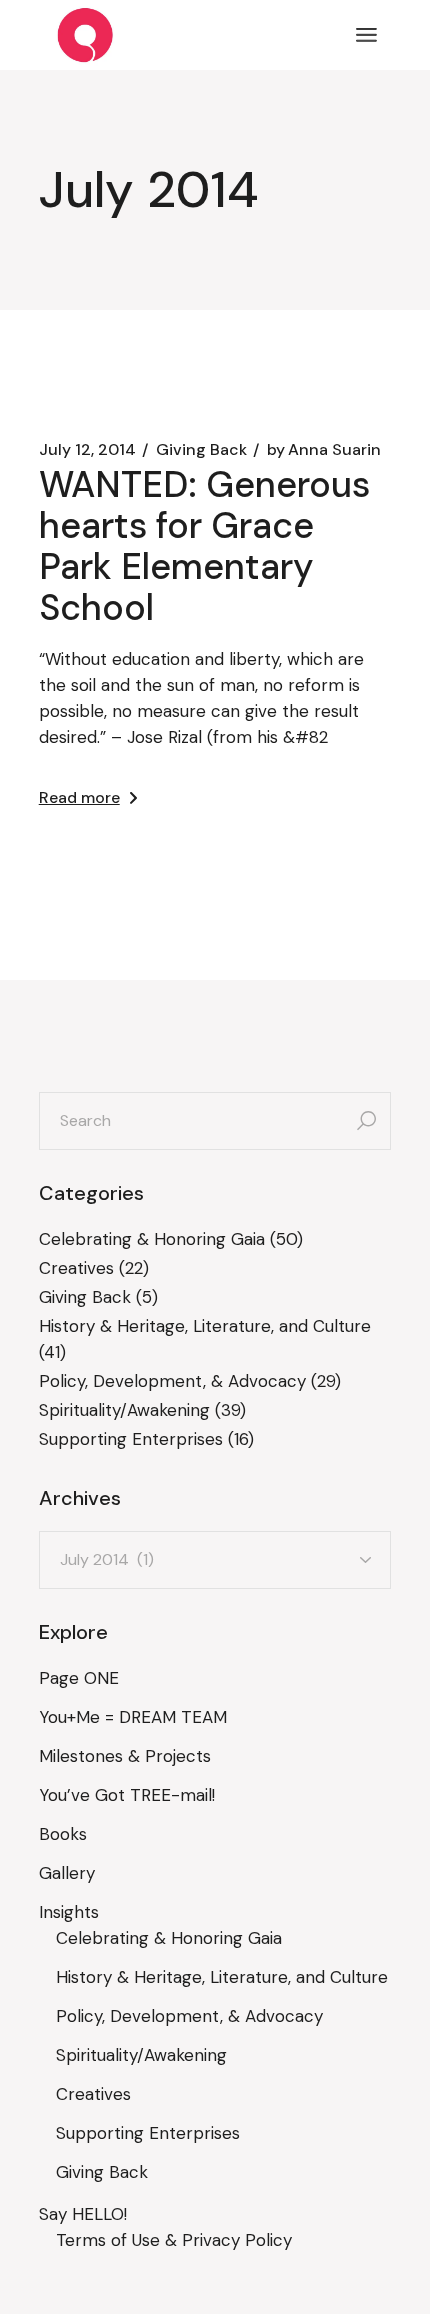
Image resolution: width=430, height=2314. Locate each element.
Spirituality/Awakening (124, 1410)
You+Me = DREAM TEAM (133, 1717)
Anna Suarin (324, 450)
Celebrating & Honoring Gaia (152, 1239)
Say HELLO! (83, 2214)
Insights (69, 1912)
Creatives (76, 1268)
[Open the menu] (366, 35)
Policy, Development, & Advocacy (172, 1381)
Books (63, 1834)
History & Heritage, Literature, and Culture (205, 1326)
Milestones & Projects (125, 1756)
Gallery (67, 1873)
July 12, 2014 (87, 450)
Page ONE (79, 1678)
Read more (79, 797)
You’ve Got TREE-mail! (127, 1795)
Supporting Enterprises (131, 1439)
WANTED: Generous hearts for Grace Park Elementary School (204, 546)
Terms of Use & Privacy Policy (174, 2240)
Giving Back (201, 450)
